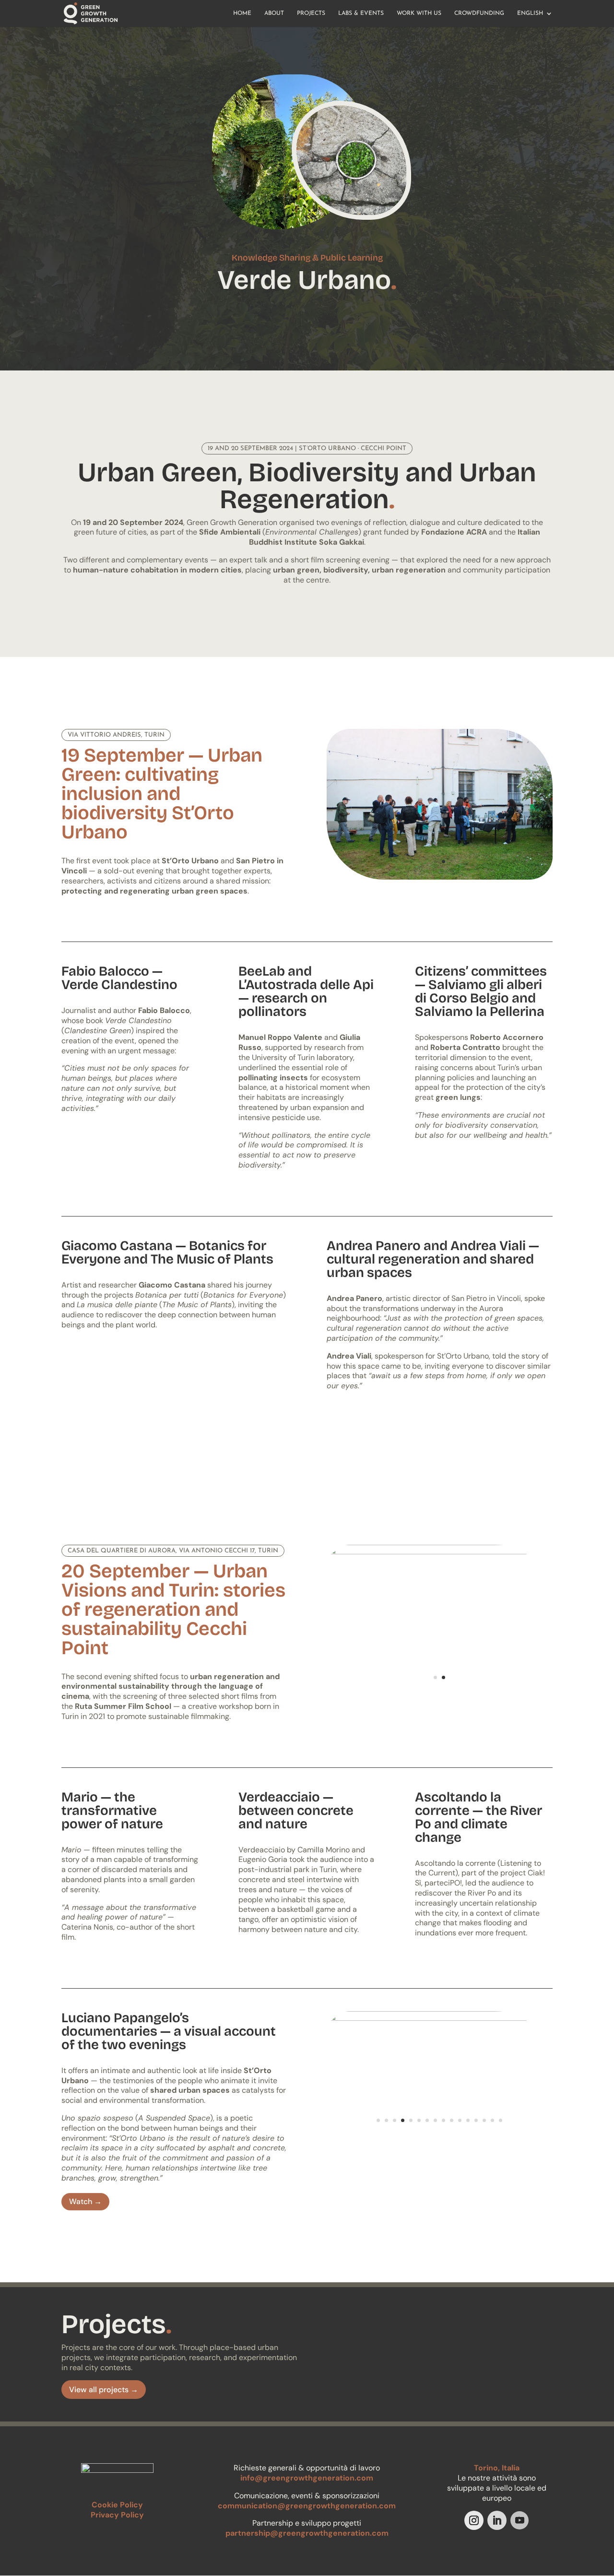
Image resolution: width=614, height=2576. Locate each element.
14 (484, 2120)
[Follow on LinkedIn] (497, 2520)
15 (492, 2120)
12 (468, 2120)
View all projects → (104, 2390)
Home (242, 13)
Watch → (85, 2201)
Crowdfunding (479, 13)
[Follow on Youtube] (520, 2520)
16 (501, 2120)
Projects (311, 13)
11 (460, 2120)
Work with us (419, 13)
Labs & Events (361, 13)
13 (476, 2120)
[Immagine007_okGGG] (440, 2138)
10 (452, 2120)
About (274, 13)
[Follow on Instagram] (474, 2520)
